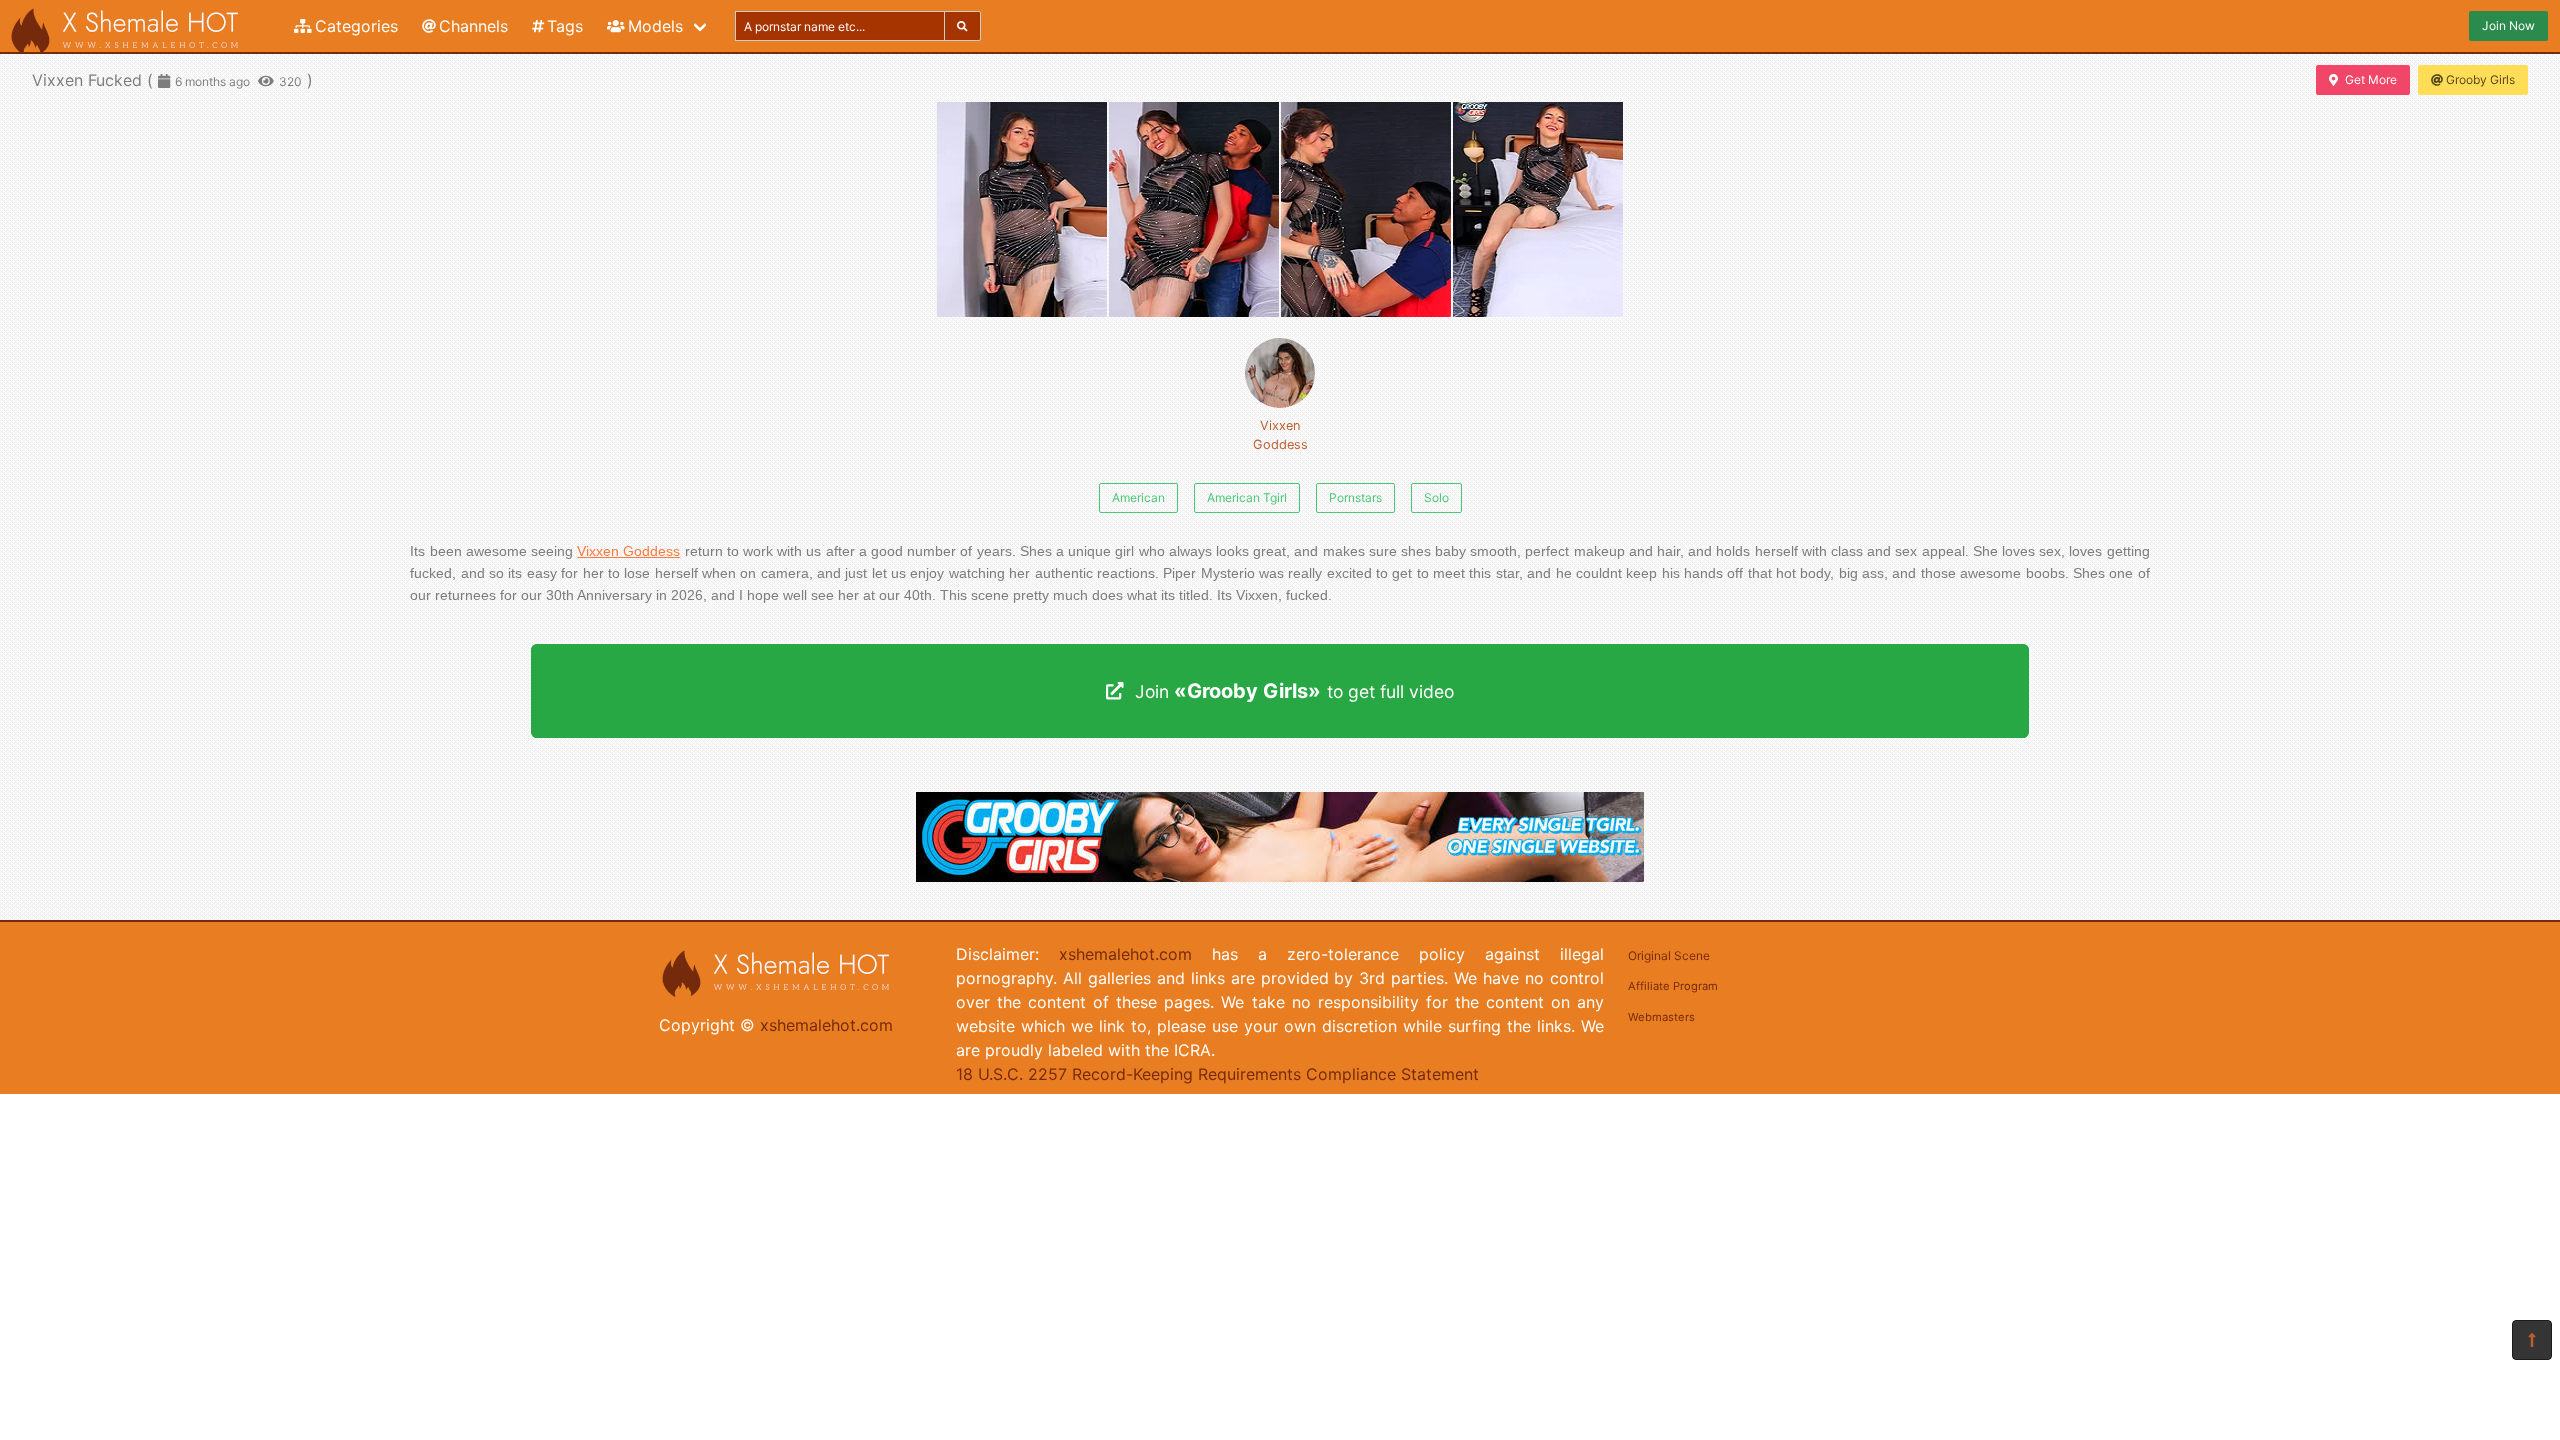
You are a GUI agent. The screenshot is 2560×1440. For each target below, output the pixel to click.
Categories (356, 26)
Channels (473, 26)
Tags (565, 26)
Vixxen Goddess (1280, 435)
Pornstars (1355, 497)
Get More (2371, 79)
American (1138, 497)
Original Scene (1669, 955)
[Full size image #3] (1538, 209)
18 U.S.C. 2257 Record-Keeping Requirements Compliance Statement (1217, 1074)
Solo (1436, 497)
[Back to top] (2532, 1340)
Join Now (2508, 25)
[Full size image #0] (1022, 209)
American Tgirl (1247, 497)
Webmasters (1661, 1017)
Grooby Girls (2480, 79)
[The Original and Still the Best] (1280, 876)
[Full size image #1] (1194, 209)
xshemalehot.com (826, 1025)
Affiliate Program (1673, 986)
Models (655, 26)
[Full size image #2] (1366, 209)
